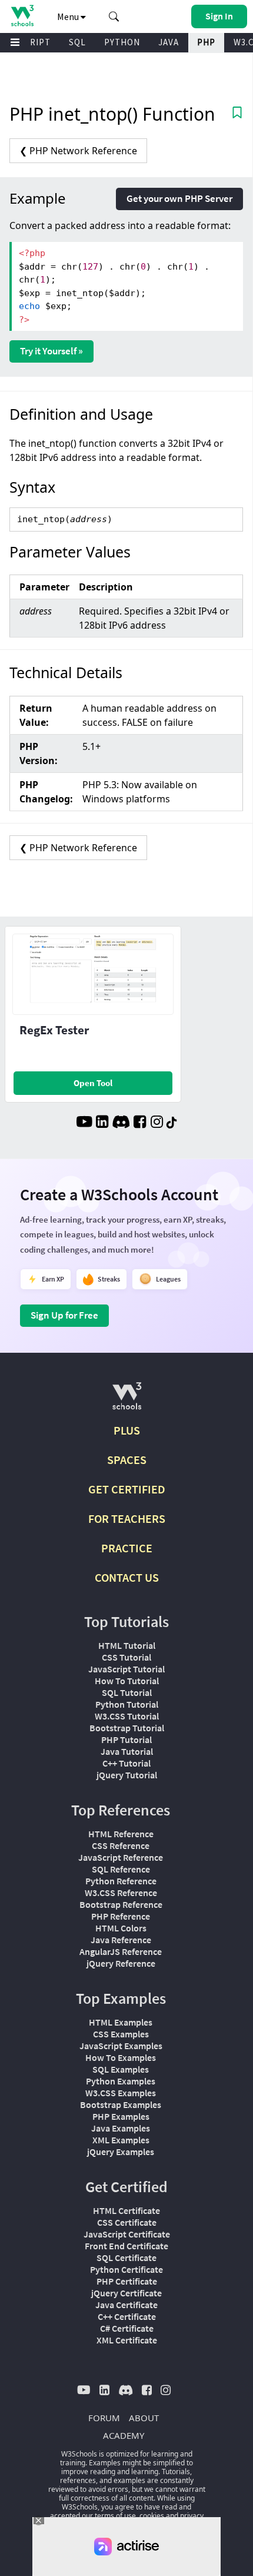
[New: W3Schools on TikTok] (172, 1123)
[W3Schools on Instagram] (157, 1123)
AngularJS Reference (121, 1951)
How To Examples (121, 2057)
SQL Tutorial (127, 1692)
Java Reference (121, 1940)
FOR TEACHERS (127, 1518)
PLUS (127, 1430)
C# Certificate (127, 2328)
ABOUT (144, 2418)
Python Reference (121, 1881)
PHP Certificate (127, 2281)
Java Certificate (126, 2305)
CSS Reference (121, 1845)
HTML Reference (121, 1834)
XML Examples (121, 2140)
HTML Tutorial (127, 1645)
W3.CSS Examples (121, 2093)
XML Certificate (127, 2340)
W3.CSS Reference (121, 1893)
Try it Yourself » (51, 351)
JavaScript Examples (121, 2046)
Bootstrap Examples (121, 2104)
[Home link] (22, 16)
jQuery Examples (121, 2152)
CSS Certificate (127, 2222)
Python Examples (121, 2081)
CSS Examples (121, 2034)
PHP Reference (121, 1916)
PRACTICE (127, 1548)
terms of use (115, 2516)
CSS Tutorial (126, 1657)
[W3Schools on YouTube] (84, 1123)
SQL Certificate (126, 2258)
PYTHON (122, 42)
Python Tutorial (127, 1704)
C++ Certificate (127, 2316)
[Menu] (15, 43)
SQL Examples (121, 2069)
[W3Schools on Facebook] (140, 1123)
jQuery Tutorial (127, 1775)
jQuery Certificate (126, 2293)
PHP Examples (121, 2116)
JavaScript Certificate (127, 2234)
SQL (77, 42)
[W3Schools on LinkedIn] (102, 1123)
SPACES (127, 1460)
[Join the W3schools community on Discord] (121, 1123)
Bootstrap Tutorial (127, 1728)
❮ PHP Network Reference (78, 151)
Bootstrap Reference (121, 1904)
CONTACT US (127, 1577)
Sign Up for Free (64, 1315)
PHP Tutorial (126, 1740)
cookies (152, 2516)
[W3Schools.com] (127, 1401)
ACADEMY (124, 2435)
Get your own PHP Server (179, 198)
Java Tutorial (127, 1751)
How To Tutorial (127, 1681)
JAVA (169, 42)
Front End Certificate (126, 2246)
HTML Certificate (126, 2210)
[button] (114, 16)
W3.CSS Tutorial (127, 1716)
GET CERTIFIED (127, 1489)
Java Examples (121, 2128)
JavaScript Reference (121, 1857)
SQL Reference (121, 1869)
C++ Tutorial (126, 1763)
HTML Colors (121, 1928)
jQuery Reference (121, 1963)
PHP (206, 42)
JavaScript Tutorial (126, 1669)
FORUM (104, 2418)
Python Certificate (126, 2269)
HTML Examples (121, 2022)
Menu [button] (69, 16)
